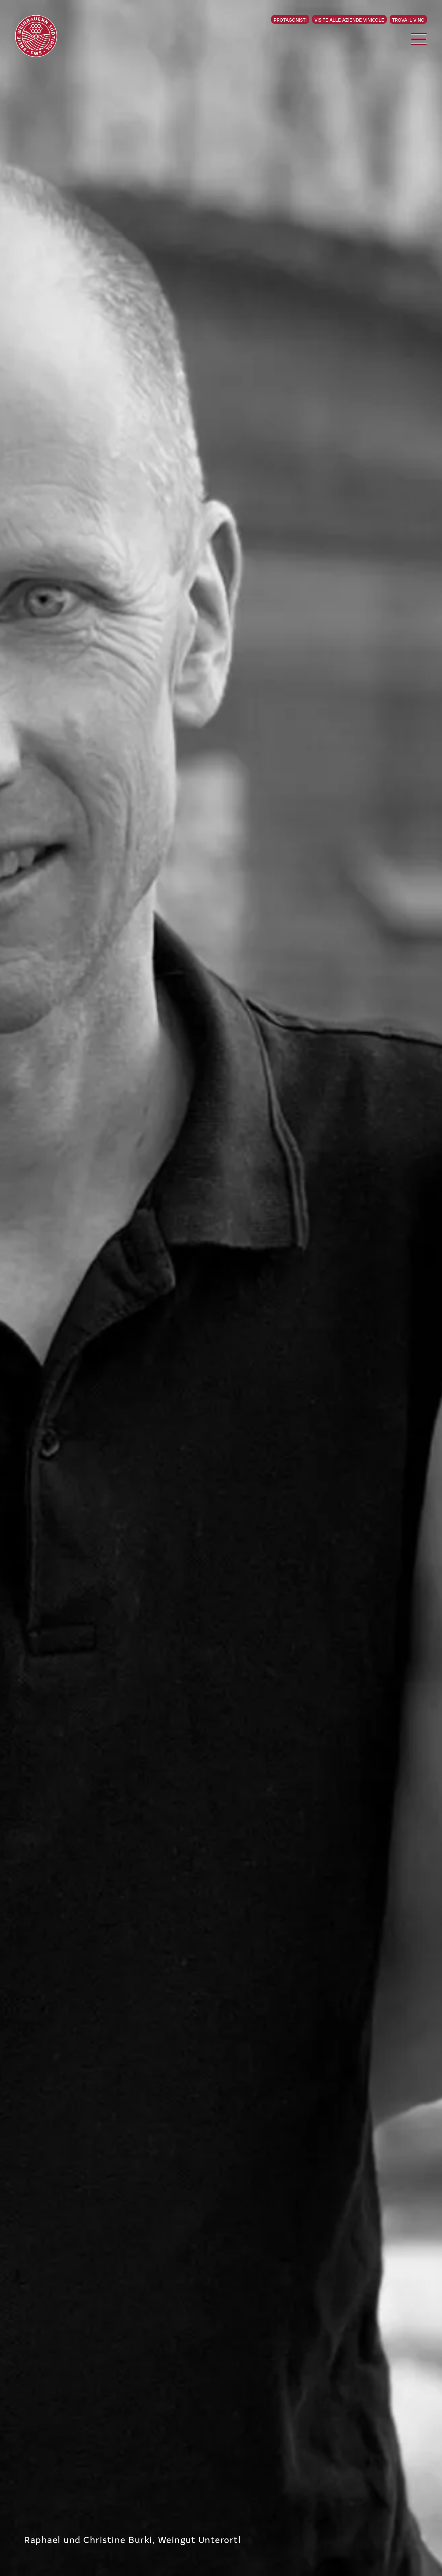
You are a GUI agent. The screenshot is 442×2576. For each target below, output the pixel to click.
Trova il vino (408, 20)
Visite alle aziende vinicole (349, 20)
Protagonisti (290, 20)
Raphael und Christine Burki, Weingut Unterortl (132, 2539)
